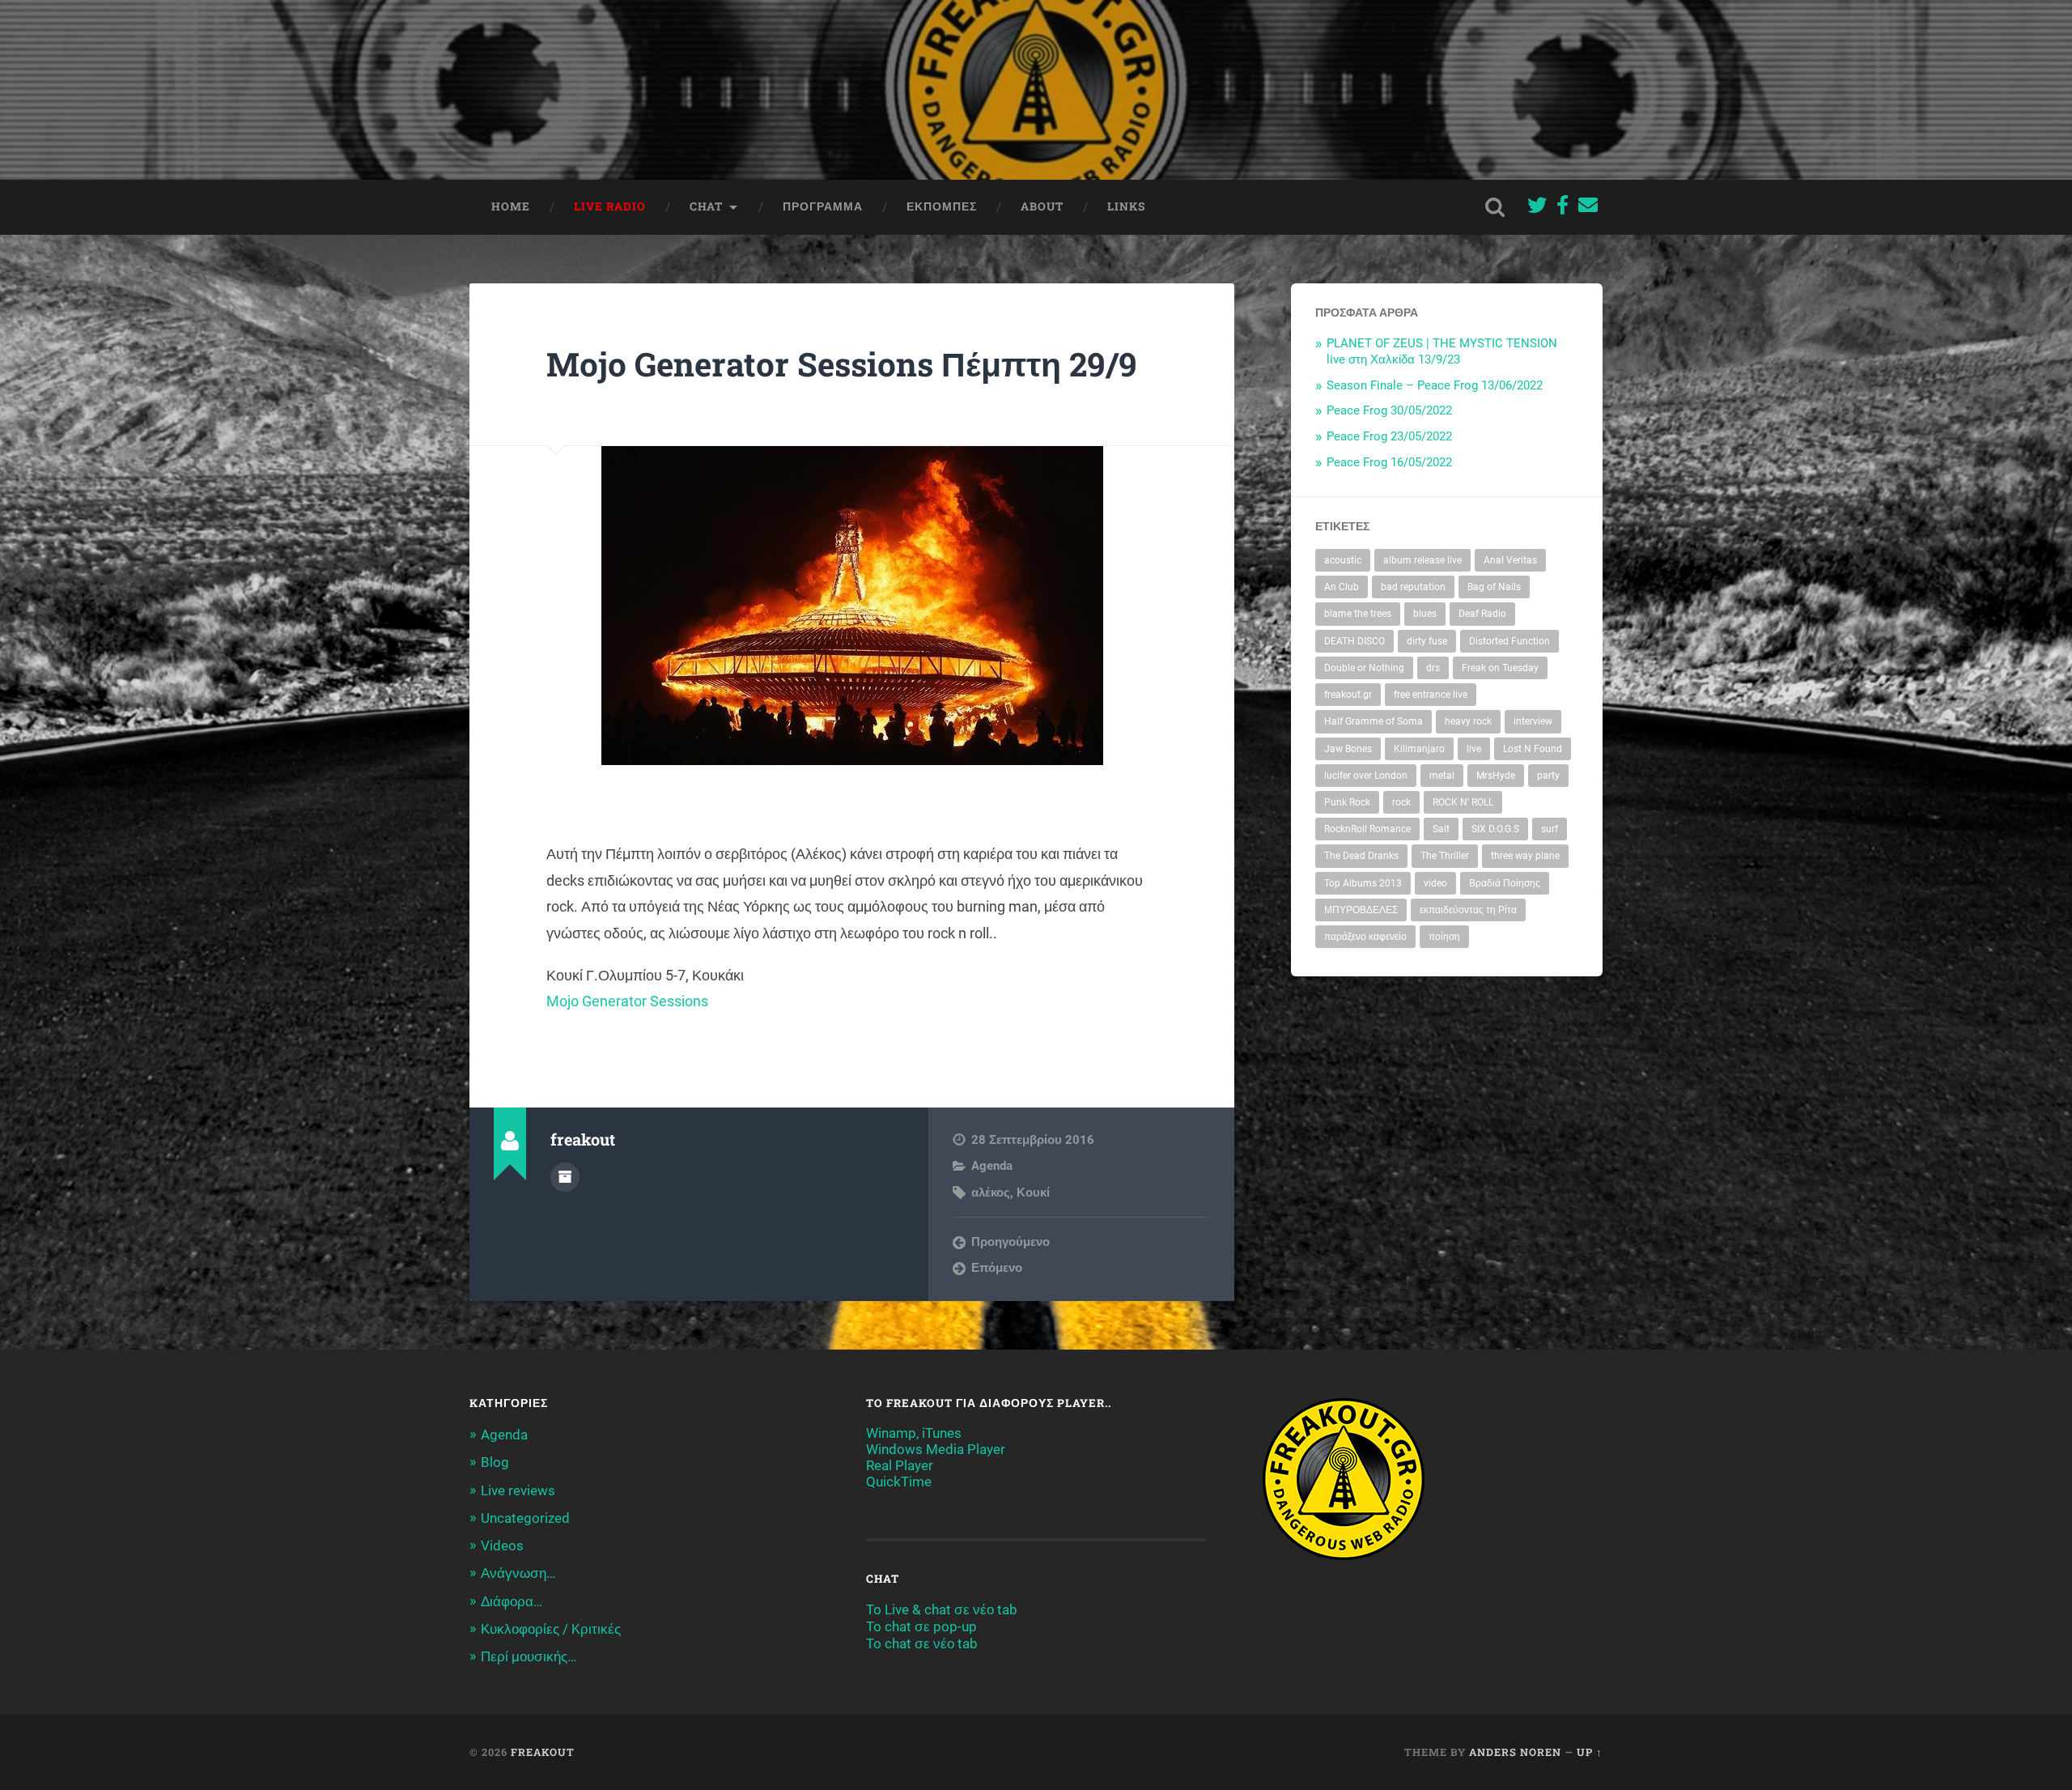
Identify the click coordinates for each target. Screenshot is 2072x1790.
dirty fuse (1427, 641)
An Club (1342, 587)
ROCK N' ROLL (1463, 802)
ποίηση (1444, 937)
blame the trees (1358, 614)
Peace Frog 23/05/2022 (1389, 436)
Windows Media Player (936, 1449)
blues (1425, 614)
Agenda (992, 1166)
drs (1433, 668)
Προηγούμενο (1011, 1242)
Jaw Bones (1348, 749)
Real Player (900, 1465)
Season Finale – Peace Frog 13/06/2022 (1435, 385)
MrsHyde (1496, 776)
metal (1442, 776)
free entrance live (1431, 695)
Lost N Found (1533, 749)
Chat (706, 206)
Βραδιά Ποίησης (1505, 883)
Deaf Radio (1482, 614)
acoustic (1343, 560)
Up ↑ (1590, 1752)
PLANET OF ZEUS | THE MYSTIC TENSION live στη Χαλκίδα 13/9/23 (1442, 351)
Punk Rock (1347, 802)
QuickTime (899, 1482)
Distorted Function (1509, 641)
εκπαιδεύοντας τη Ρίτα (1468, 910)
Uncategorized (525, 1518)
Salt (1441, 829)
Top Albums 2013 (1363, 883)
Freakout (543, 1752)
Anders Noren (1515, 1752)
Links (1126, 206)
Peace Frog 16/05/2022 (1389, 462)
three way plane (1525, 856)
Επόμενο (997, 1268)
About (1042, 206)
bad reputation (1413, 587)
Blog (495, 1462)
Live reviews (518, 1490)
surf (1550, 829)
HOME (511, 206)
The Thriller (1445, 856)
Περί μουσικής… (529, 1656)
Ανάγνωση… (518, 1573)
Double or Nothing (1364, 668)
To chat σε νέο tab (922, 1643)
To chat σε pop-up (921, 1626)
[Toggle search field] (1495, 207)
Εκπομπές (942, 206)
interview (1533, 721)
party (1548, 776)
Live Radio (610, 206)
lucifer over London (1366, 776)
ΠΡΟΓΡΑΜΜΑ (823, 206)
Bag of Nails (1494, 587)
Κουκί (1033, 1193)
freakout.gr (1348, 695)
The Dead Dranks (1361, 856)
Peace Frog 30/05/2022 (1389, 410)
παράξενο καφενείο (1365, 937)
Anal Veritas (1510, 560)
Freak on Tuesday (1500, 668)
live (1474, 749)
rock (1401, 802)
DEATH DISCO (1354, 641)
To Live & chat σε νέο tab (942, 1609)
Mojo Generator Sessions (627, 1001)
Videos (502, 1546)
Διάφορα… (512, 1601)
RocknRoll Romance (1367, 829)
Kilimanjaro (1419, 749)
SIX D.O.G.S (1495, 829)
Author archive (565, 1177)
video (1435, 883)
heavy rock (1468, 721)
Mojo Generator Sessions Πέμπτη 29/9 (842, 364)
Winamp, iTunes (914, 1433)
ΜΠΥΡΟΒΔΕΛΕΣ (1361, 910)
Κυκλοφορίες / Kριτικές (551, 1629)
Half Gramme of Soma (1374, 721)
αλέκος (991, 1193)
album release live (1422, 560)
